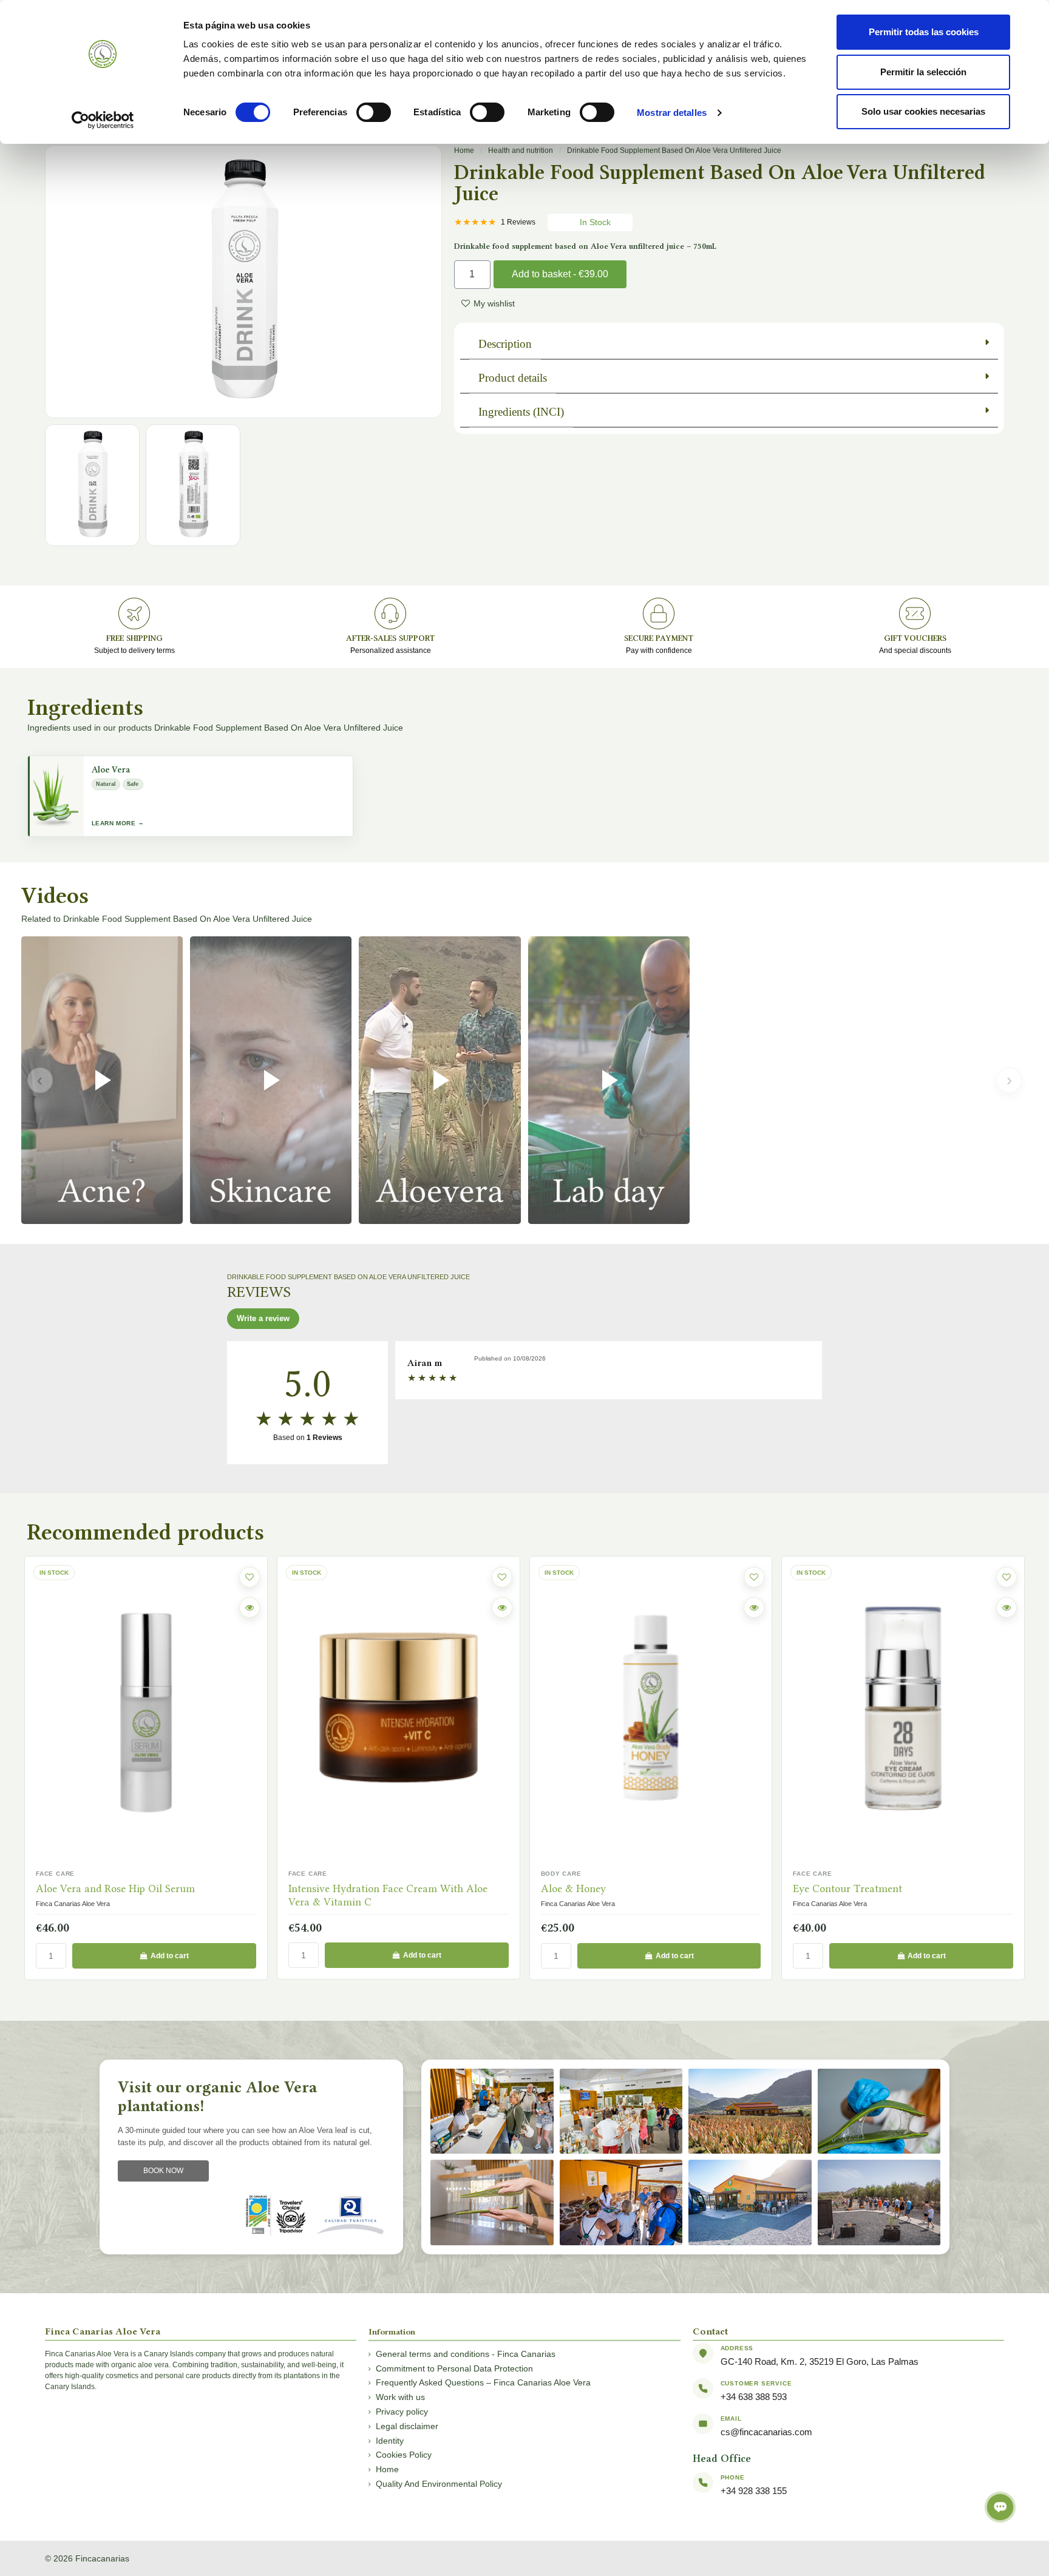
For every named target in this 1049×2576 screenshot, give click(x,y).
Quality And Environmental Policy (439, 2484)
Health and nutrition (521, 150)
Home (464, 150)
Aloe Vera (111, 770)
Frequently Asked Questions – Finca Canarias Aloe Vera (483, 2382)
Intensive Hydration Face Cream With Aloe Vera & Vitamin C (388, 1895)
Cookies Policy (404, 2455)
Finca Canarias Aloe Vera (73, 1904)
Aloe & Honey (573, 1888)
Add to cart (170, 1956)
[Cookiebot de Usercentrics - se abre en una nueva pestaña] (103, 120)
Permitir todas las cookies (924, 32)
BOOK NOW (163, 2171)
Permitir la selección (923, 72)
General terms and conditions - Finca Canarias (466, 2354)
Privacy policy (402, 2412)
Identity (390, 2441)
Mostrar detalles (672, 113)
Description (505, 344)
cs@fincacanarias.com (766, 2432)
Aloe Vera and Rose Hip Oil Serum (115, 1888)
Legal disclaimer (407, 2426)
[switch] (374, 112)
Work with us (400, 2397)
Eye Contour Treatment (847, 1888)
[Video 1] (102, 1080)
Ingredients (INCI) (521, 412)
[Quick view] (250, 1607)
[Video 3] (440, 1080)
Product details (513, 378)
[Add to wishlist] (250, 1577)
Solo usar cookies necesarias (923, 111)
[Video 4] (609, 1080)
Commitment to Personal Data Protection (454, 2368)
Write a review (263, 1318)
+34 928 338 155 (754, 2491)
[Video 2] (271, 1080)
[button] (433, 282)
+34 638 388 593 (754, 2397)
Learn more (114, 823)
